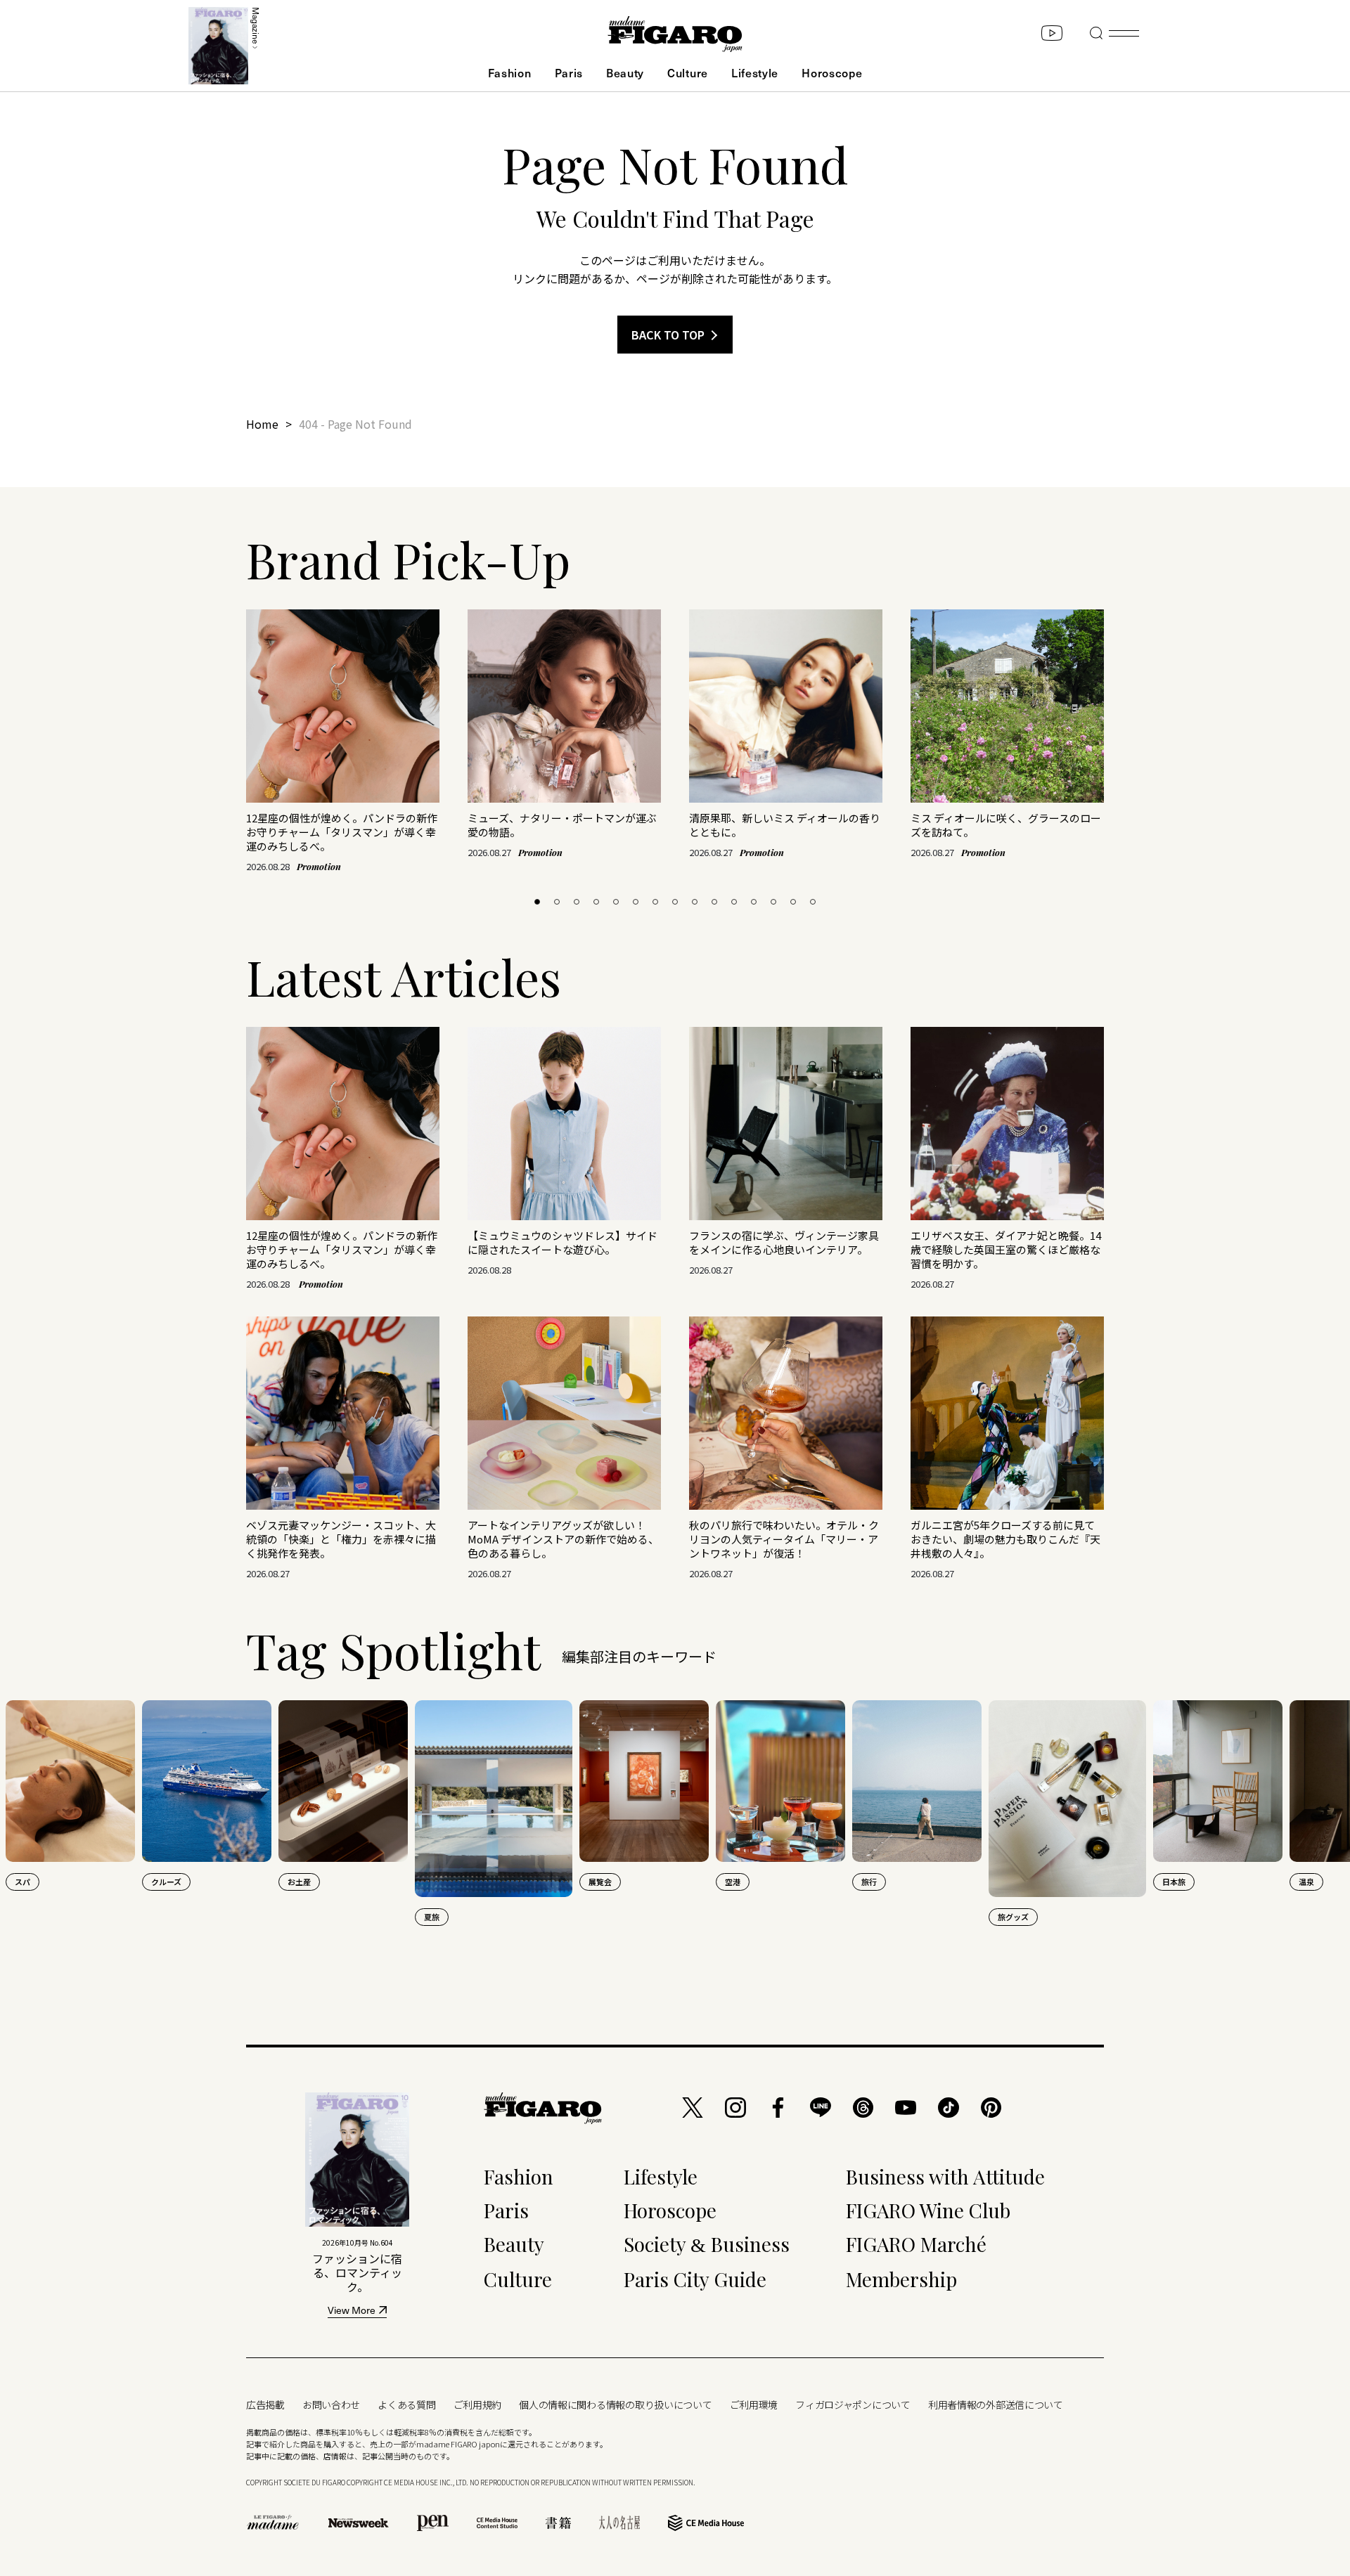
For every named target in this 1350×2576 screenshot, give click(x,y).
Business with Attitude (945, 2176)
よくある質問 (406, 2405)
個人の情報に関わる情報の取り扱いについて (615, 2405)
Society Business (707, 2244)
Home (262, 424)
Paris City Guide (695, 2279)
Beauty (625, 72)
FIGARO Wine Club (928, 2210)
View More (352, 2311)
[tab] (537, 902)
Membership (901, 2279)
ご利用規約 (478, 2405)
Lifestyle (755, 72)
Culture (688, 72)
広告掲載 (265, 2405)
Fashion (510, 72)
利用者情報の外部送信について (996, 2405)
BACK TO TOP (668, 335)
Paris (569, 72)
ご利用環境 (754, 2405)
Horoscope (832, 72)
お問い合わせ (331, 2405)
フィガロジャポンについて (853, 2405)
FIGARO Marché (916, 2244)
